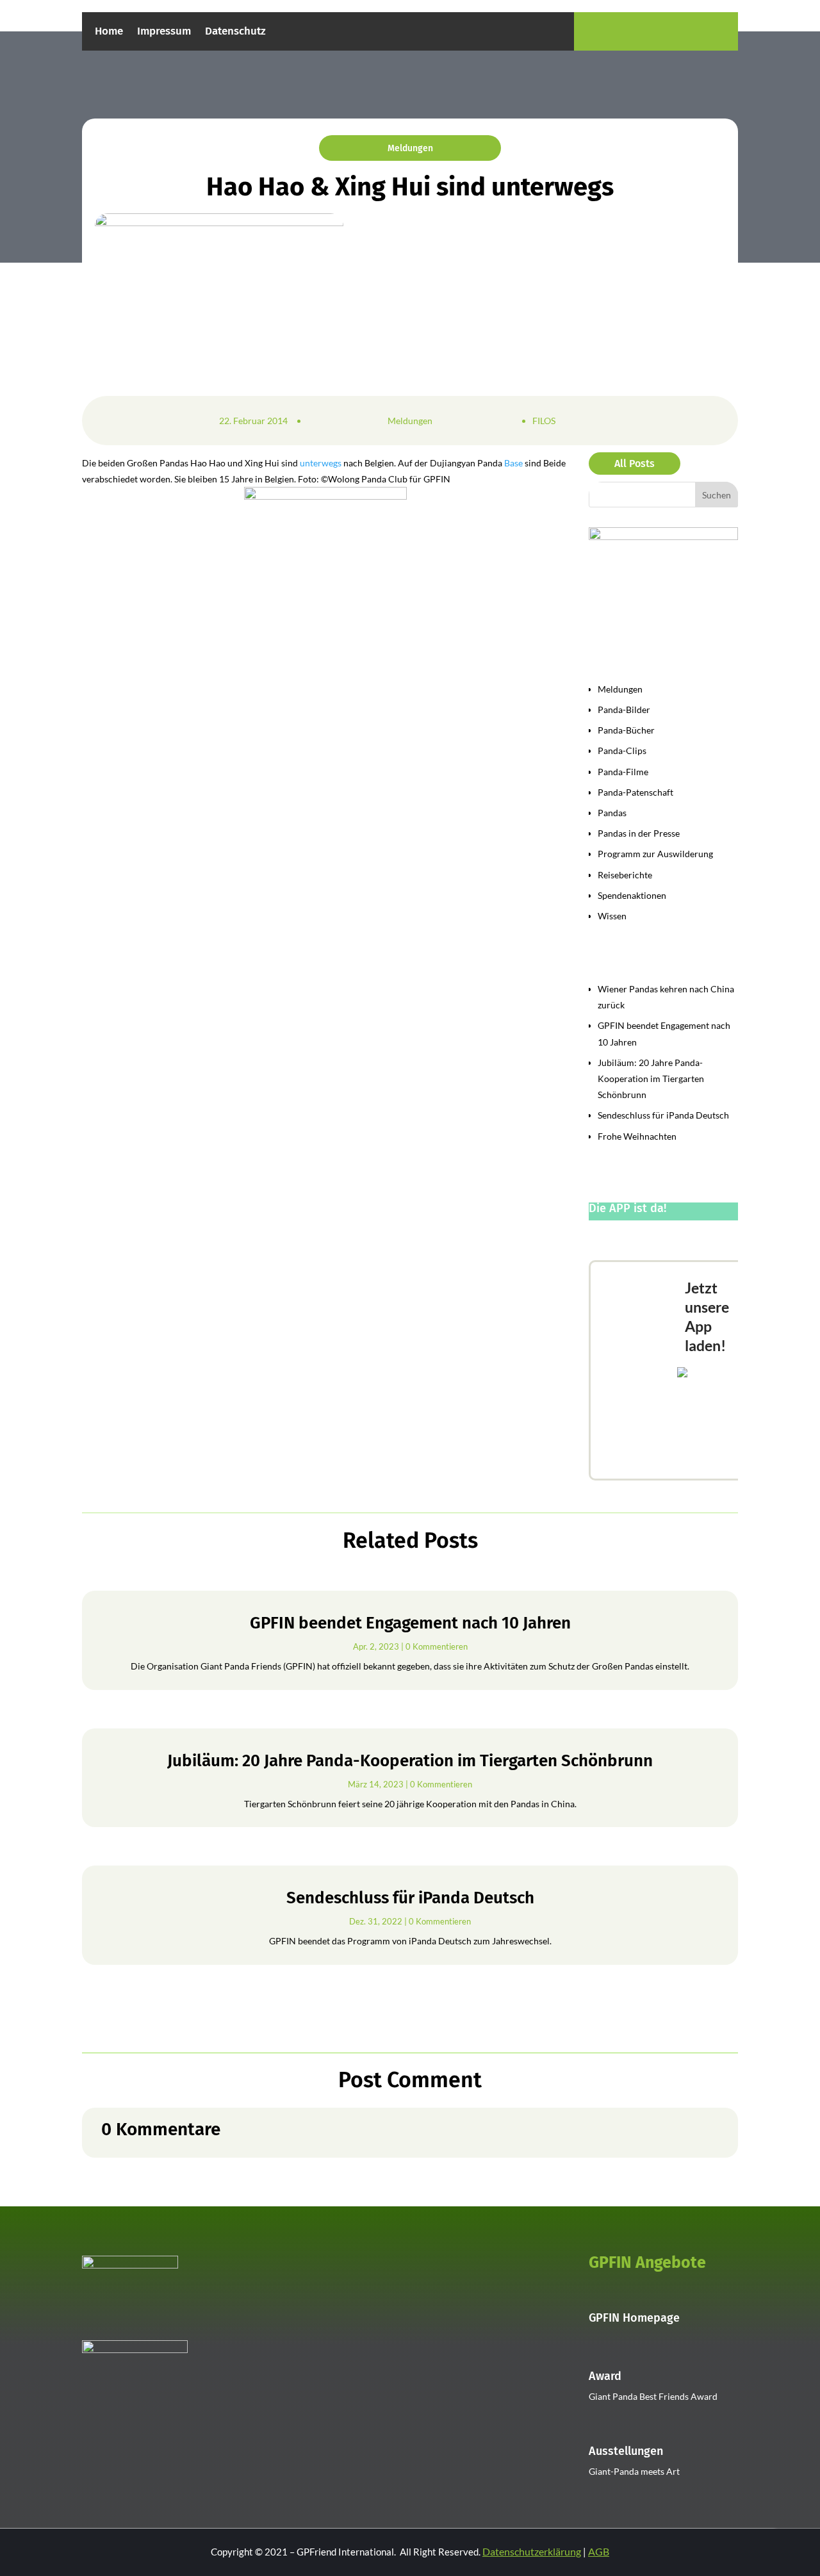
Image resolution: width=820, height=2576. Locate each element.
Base (513, 463)
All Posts (635, 464)
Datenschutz (235, 32)
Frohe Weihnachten (637, 1136)
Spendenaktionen (632, 895)
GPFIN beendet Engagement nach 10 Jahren (410, 1623)
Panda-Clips (622, 751)
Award (605, 2376)
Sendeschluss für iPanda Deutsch (663, 1115)
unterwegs (321, 463)
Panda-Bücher (626, 730)
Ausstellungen (626, 2451)
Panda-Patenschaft (635, 792)
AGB (599, 2551)
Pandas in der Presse (639, 833)
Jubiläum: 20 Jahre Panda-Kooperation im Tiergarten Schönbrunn (651, 1079)
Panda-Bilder (624, 710)
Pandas (612, 813)
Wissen (612, 916)
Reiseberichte (625, 875)
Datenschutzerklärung (532, 2551)
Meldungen (410, 148)
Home (109, 32)
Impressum (164, 32)
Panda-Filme (623, 772)
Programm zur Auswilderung (655, 854)
